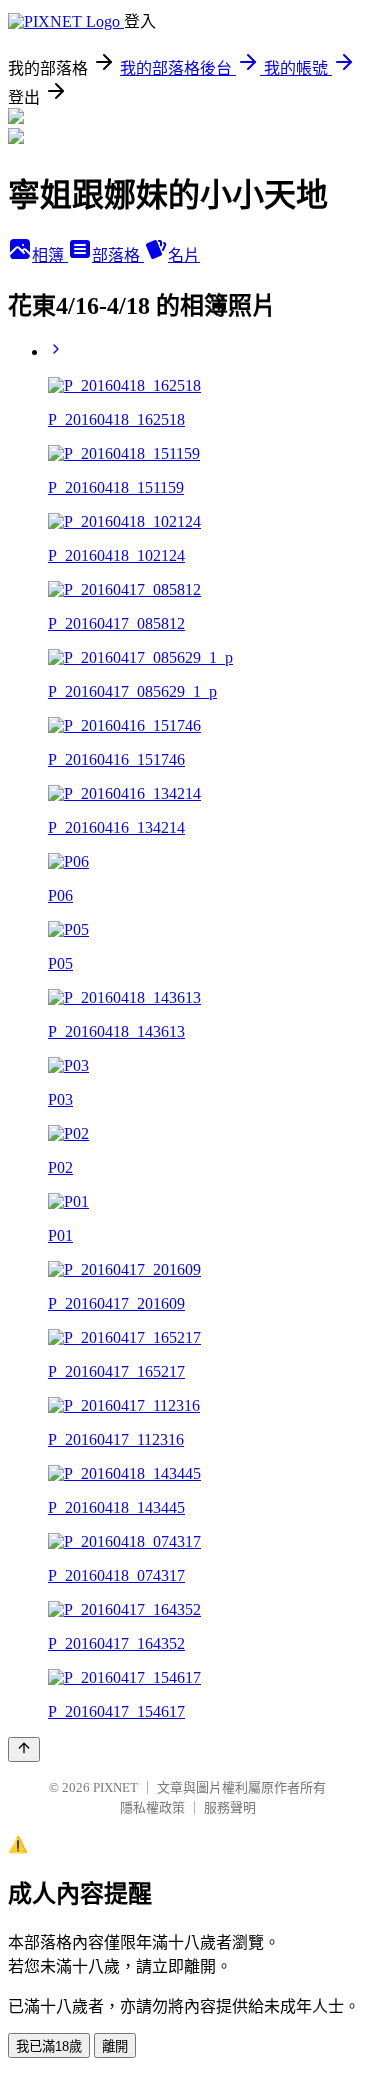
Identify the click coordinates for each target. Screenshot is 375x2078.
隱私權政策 (152, 1807)
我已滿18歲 (49, 2046)
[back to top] (24, 1749)
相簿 (50, 255)
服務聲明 (230, 1807)
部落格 (118, 255)
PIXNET (115, 1787)
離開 (115, 2046)
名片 (184, 255)
